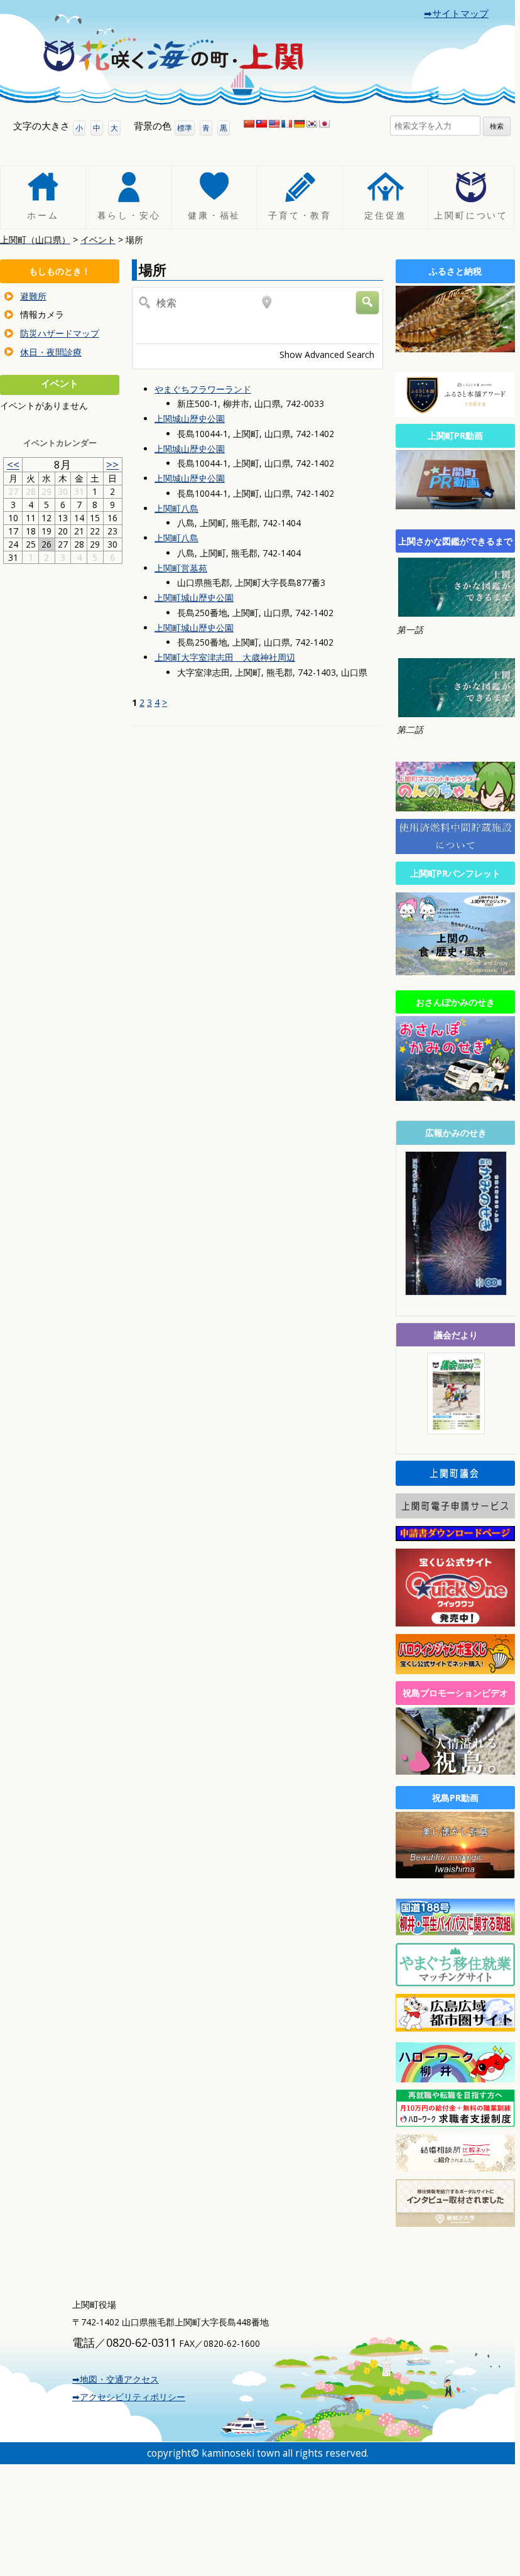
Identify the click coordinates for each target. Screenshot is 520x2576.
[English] (274, 124)
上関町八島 (176, 508)
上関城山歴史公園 (190, 419)
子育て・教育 (300, 216)
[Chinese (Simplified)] (249, 124)
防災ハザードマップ (60, 333)
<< (13, 464)
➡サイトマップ (456, 14)
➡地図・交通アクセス (116, 2379)
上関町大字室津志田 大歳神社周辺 (225, 657)
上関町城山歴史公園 (194, 598)
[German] (299, 124)
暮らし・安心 (129, 216)
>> (112, 464)
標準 (185, 128)
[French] (286, 124)
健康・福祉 (214, 216)
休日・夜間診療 (51, 352)
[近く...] (189, 327)
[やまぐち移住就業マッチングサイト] (455, 1983)
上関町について (471, 216)
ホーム (43, 216)
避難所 (33, 296)
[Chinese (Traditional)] (261, 124)
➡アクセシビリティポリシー (129, 2397)
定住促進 (385, 216)
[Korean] (311, 124)
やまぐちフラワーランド (203, 389)
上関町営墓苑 (181, 568)
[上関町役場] (173, 59)
